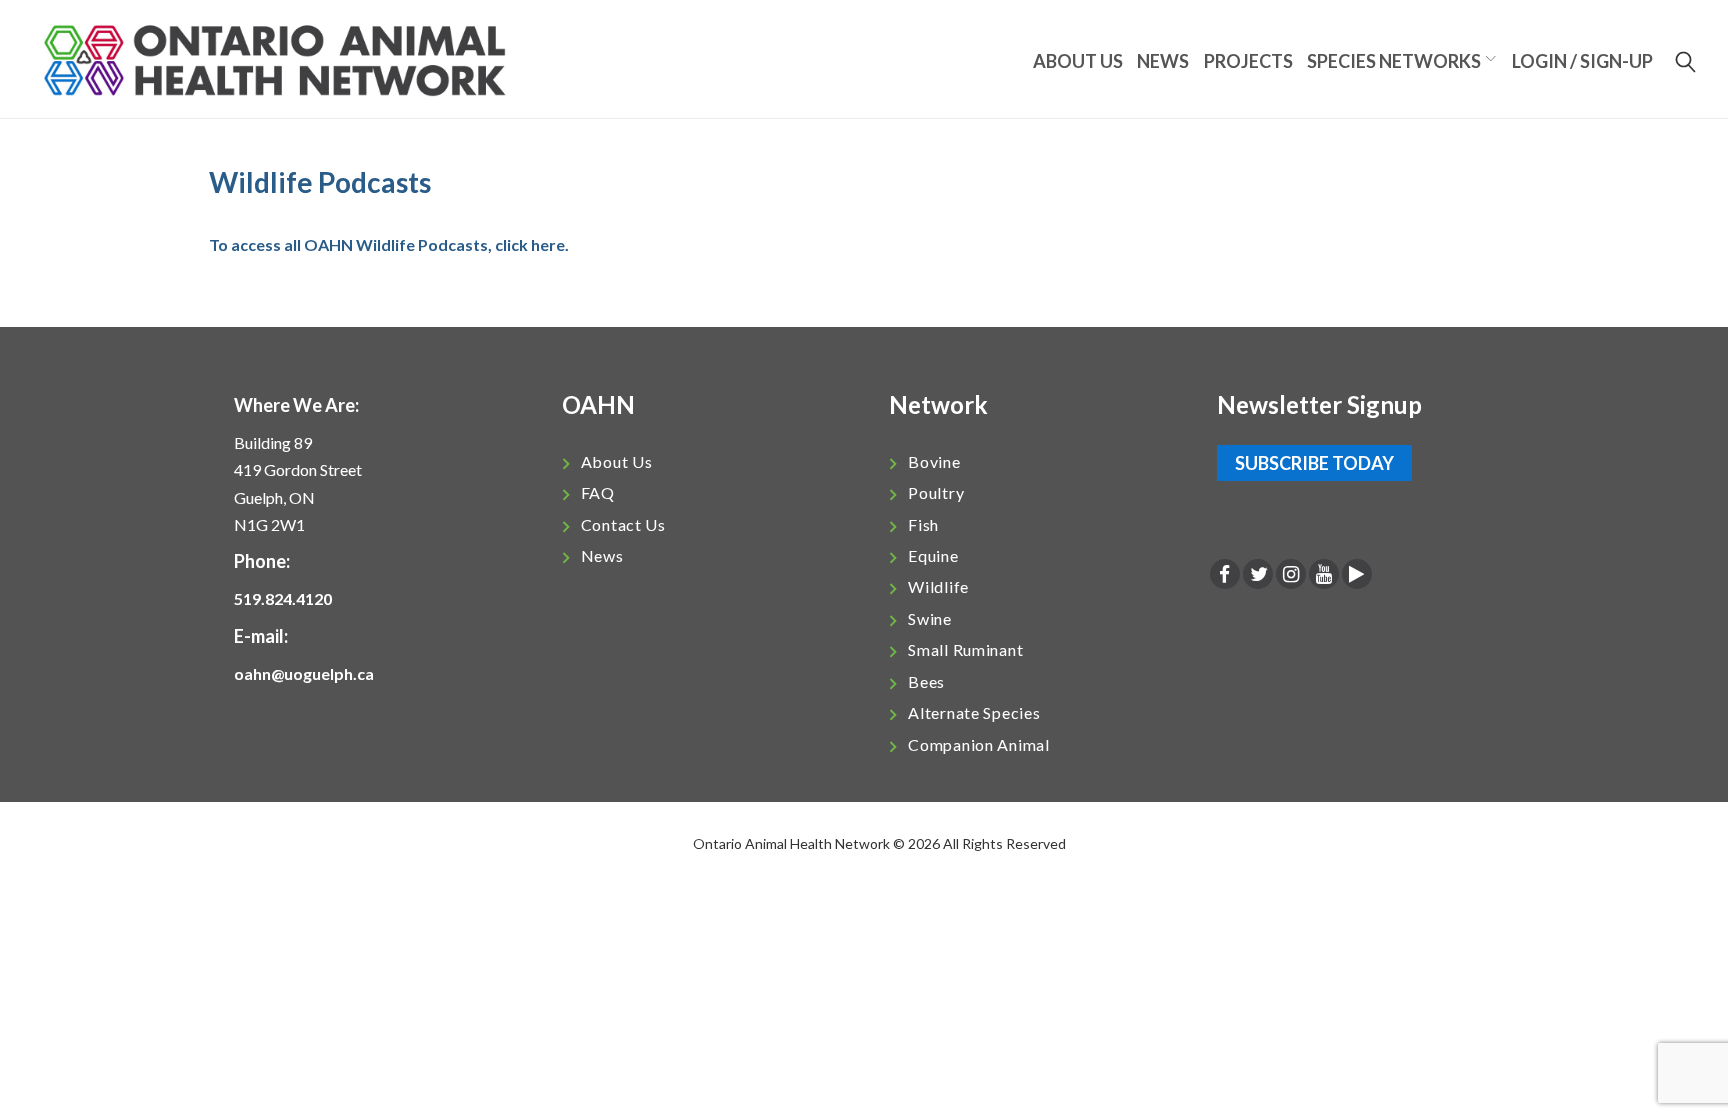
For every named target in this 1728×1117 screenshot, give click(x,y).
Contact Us (623, 524)
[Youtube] (1324, 575)
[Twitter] (1258, 575)
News (1163, 61)
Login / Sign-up (1582, 61)
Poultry (936, 492)
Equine (933, 555)
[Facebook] (1225, 575)
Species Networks (1394, 61)
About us (1078, 61)
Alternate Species (974, 712)
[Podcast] (1357, 575)
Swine (930, 618)
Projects (1248, 61)
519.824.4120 (283, 598)
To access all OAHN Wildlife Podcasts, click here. (389, 244)
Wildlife (938, 586)
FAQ (598, 492)
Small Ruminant (965, 649)
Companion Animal (979, 744)
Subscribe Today (1314, 463)
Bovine (934, 461)
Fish (923, 524)
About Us (617, 461)
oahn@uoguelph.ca (304, 673)
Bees (926, 681)
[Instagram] (1291, 575)
